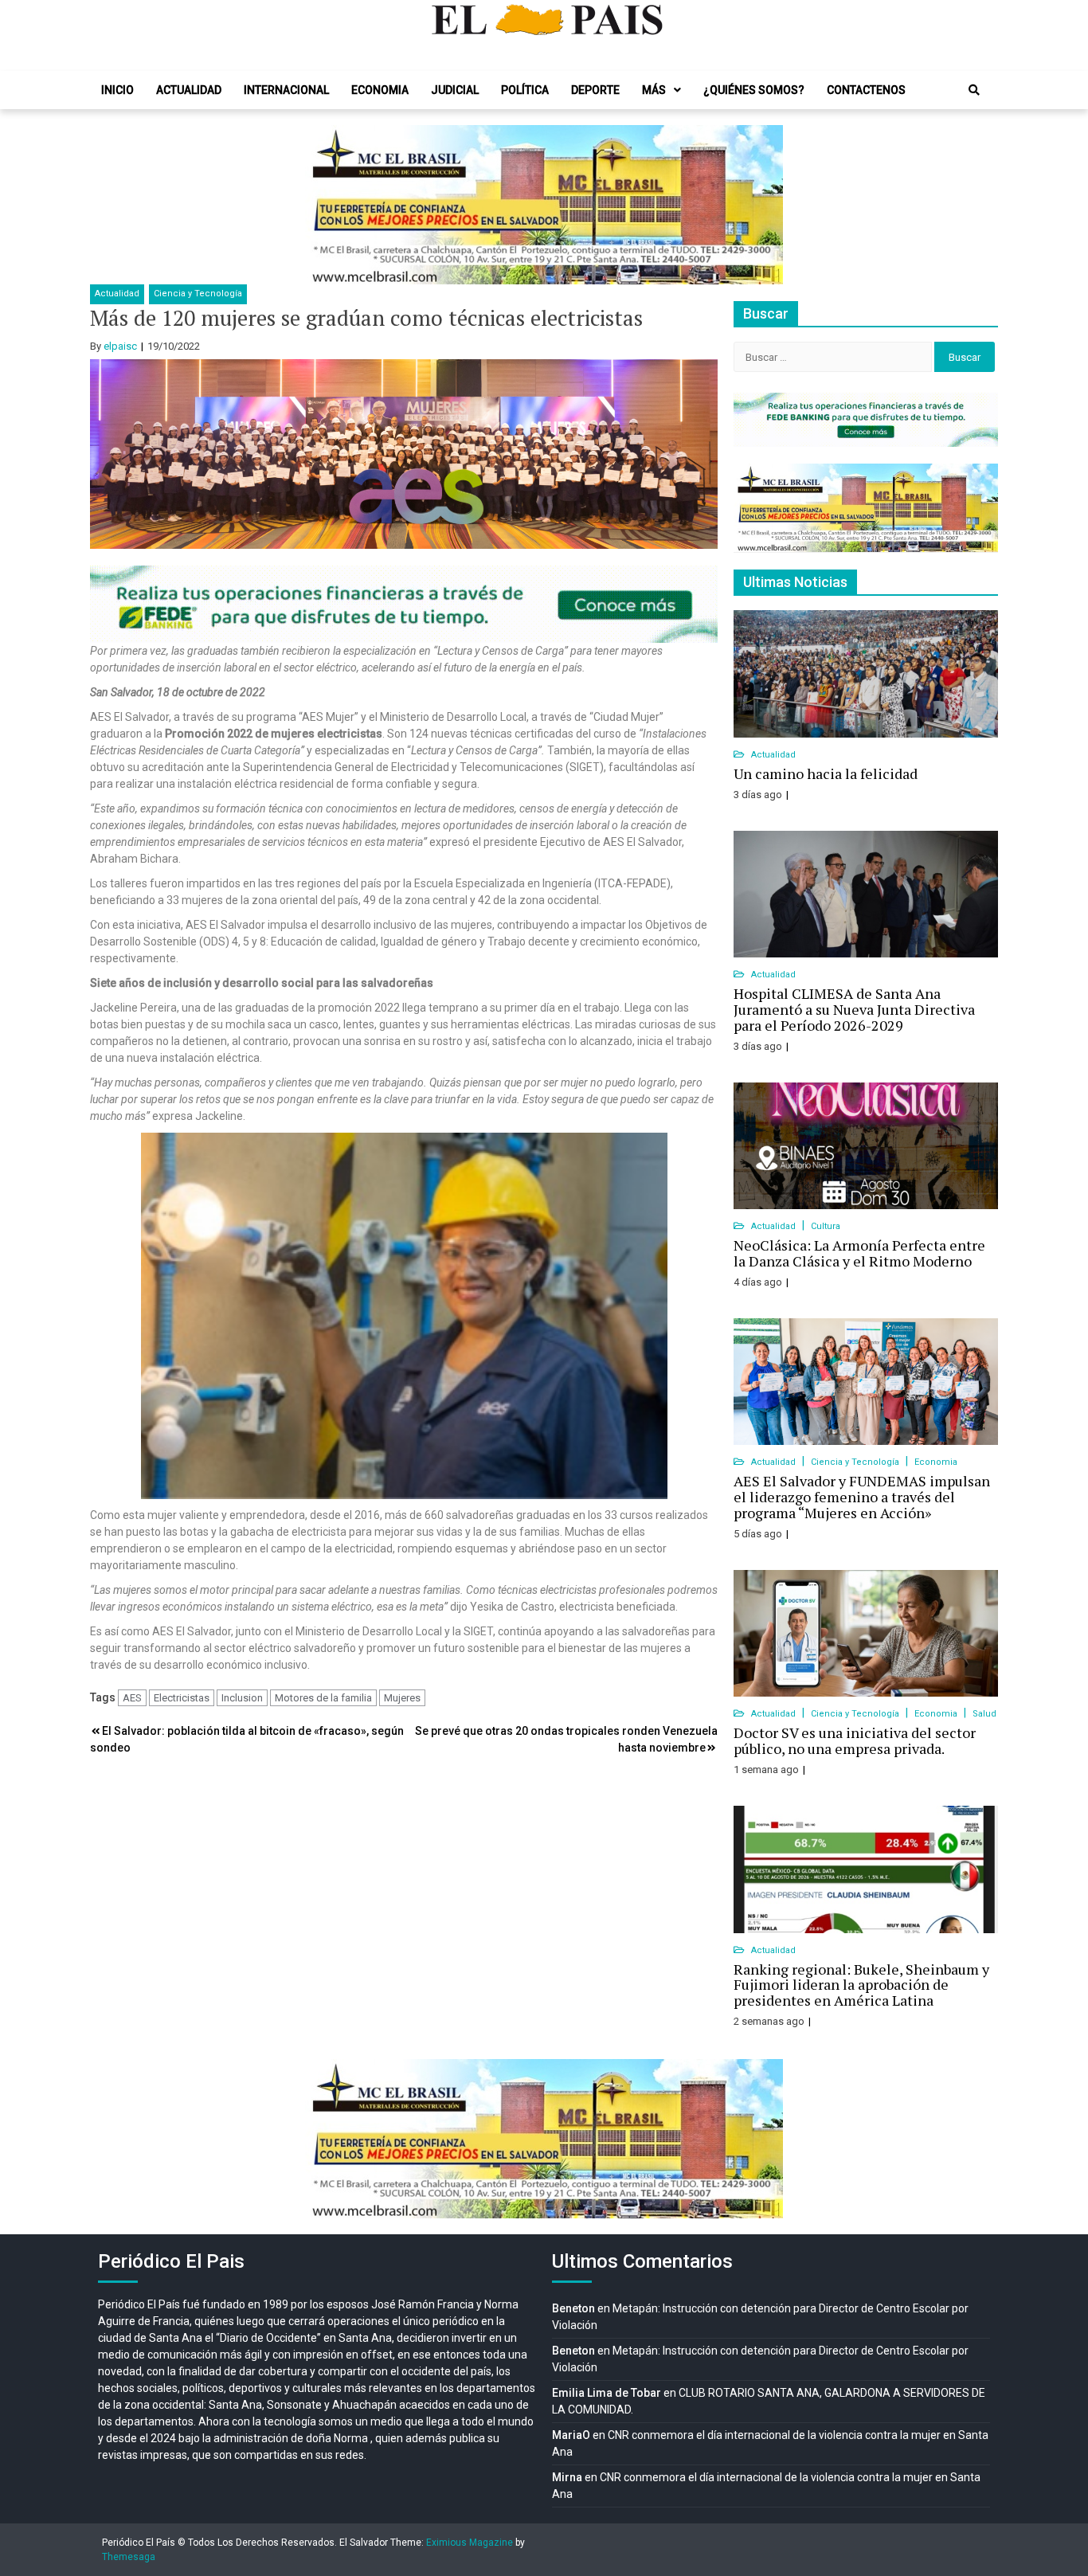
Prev (326, 205)
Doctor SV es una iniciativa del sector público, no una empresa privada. (855, 1740)
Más (654, 90)
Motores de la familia (323, 1698)
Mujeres (402, 1698)
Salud (984, 1714)
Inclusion (242, 1698)
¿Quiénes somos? (754, 90)
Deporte (595, 90)
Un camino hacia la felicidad (826, 773)
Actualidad (189, 90)
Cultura (826, 1226)
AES (132, 1698)
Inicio (117, 90)
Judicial (455, 90)
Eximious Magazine (470, 2543)
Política (525, 90)
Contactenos (866, 90)
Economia (380, 90)
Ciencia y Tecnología (198, 294)
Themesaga (129, 2557)
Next (762, 205)
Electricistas (182, 1698)
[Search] (974, 90)
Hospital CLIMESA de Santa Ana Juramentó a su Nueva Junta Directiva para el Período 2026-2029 (854, 1009)
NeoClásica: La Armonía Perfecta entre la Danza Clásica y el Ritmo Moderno (859, 1253)
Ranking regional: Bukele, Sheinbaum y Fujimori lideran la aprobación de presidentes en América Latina (861, 1985)
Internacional (286, 90)
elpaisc (120, 346)
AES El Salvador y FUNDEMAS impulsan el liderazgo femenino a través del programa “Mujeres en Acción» (862, 1497)
